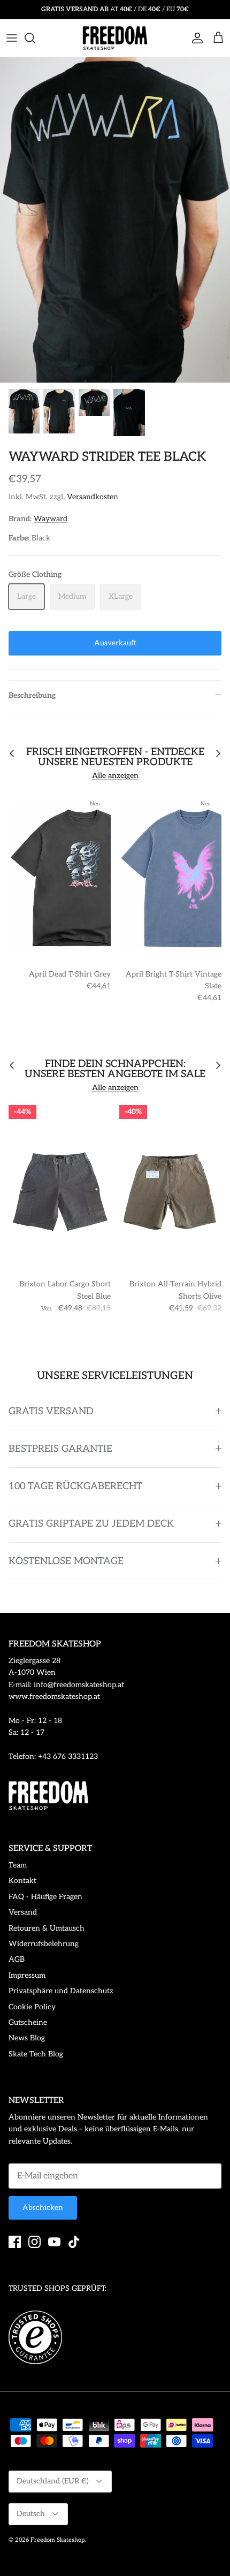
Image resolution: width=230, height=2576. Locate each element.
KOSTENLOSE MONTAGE (66, 1561)
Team (18, 1865)
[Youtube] (54, 2242)
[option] (115, 220)
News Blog (27, 2038)
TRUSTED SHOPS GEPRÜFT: (57, 2288)
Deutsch (31, 2514)
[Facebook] (15, 2242)
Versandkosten (93, 497)
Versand (23, 1912)
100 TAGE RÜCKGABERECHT (75, 1486)
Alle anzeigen (115, 776)
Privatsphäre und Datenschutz (61, 1991)
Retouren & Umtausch (47, 1928)
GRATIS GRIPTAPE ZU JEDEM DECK (91, 1524)
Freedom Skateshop (57, 2540)
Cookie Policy (32, 2007)
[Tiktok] (74, 2242)
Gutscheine (28, 2022)
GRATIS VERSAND (51, 1411)
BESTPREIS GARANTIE (60, 1449)
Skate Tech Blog (36, 2054)
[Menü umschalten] (12, 38)
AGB (17, 1959)
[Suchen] (35, 38)
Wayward (51, 519)
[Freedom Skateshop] (115, 38)
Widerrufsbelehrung (44, 1944)
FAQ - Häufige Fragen (45, 1897)
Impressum (27, 1975)
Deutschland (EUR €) (53, 2481)
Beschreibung (32, 695)
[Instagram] (34, 2242)
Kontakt (22, 1881)
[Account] (195, 38)
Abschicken (43, 2208)
